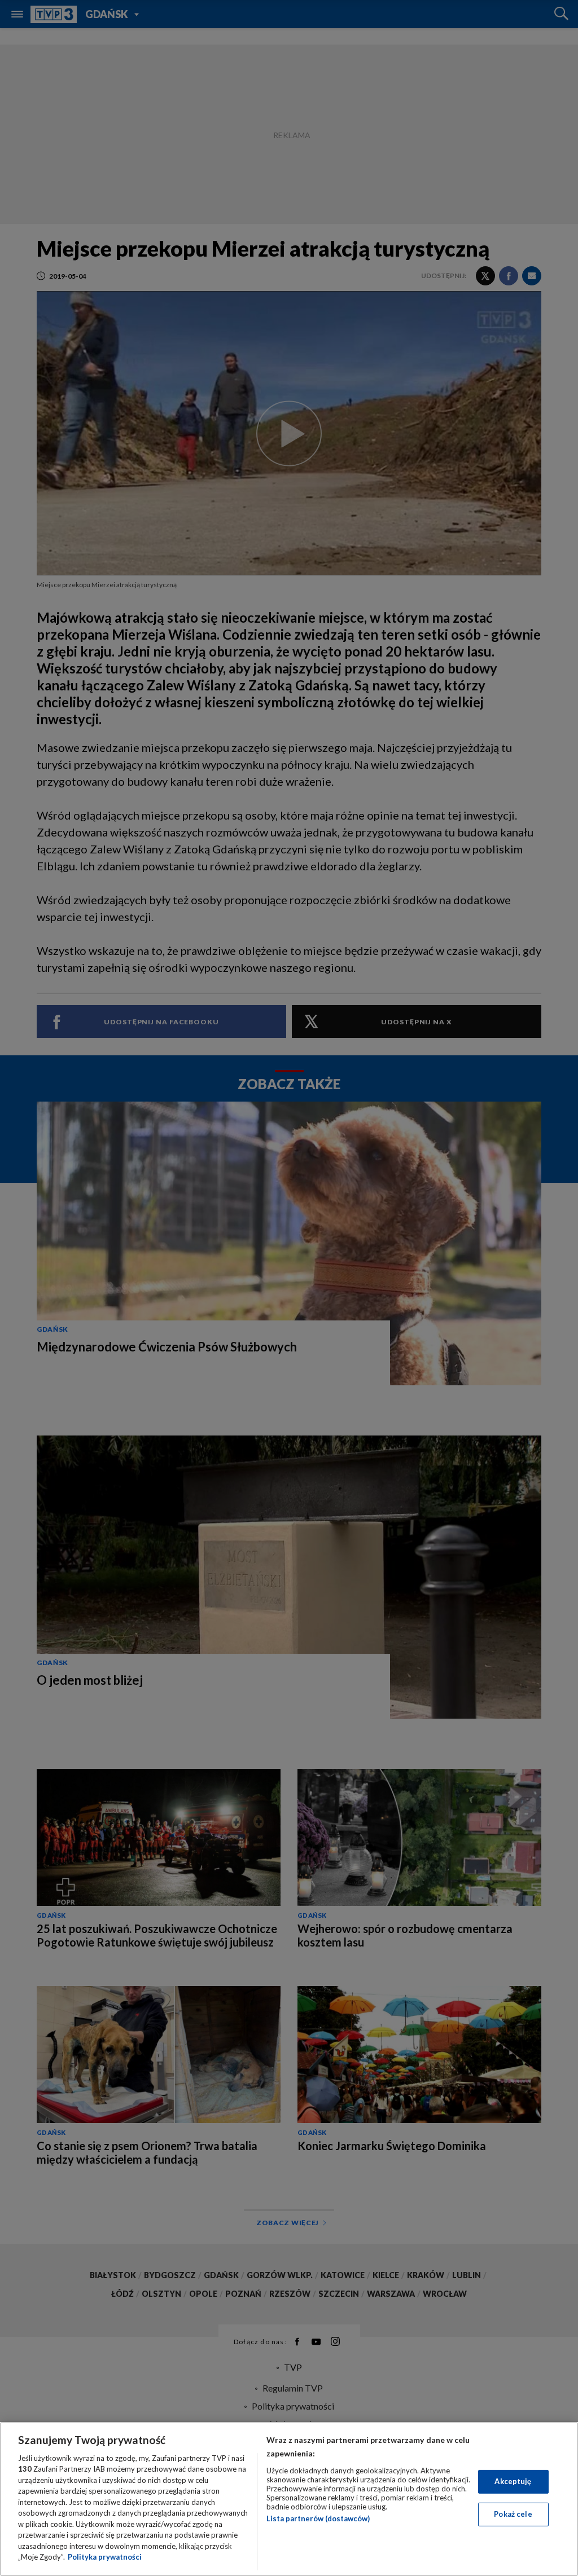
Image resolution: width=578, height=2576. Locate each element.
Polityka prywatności (105, 2557)
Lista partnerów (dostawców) (318, 2518)
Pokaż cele (513, 2514)
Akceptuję (513, 2481)
